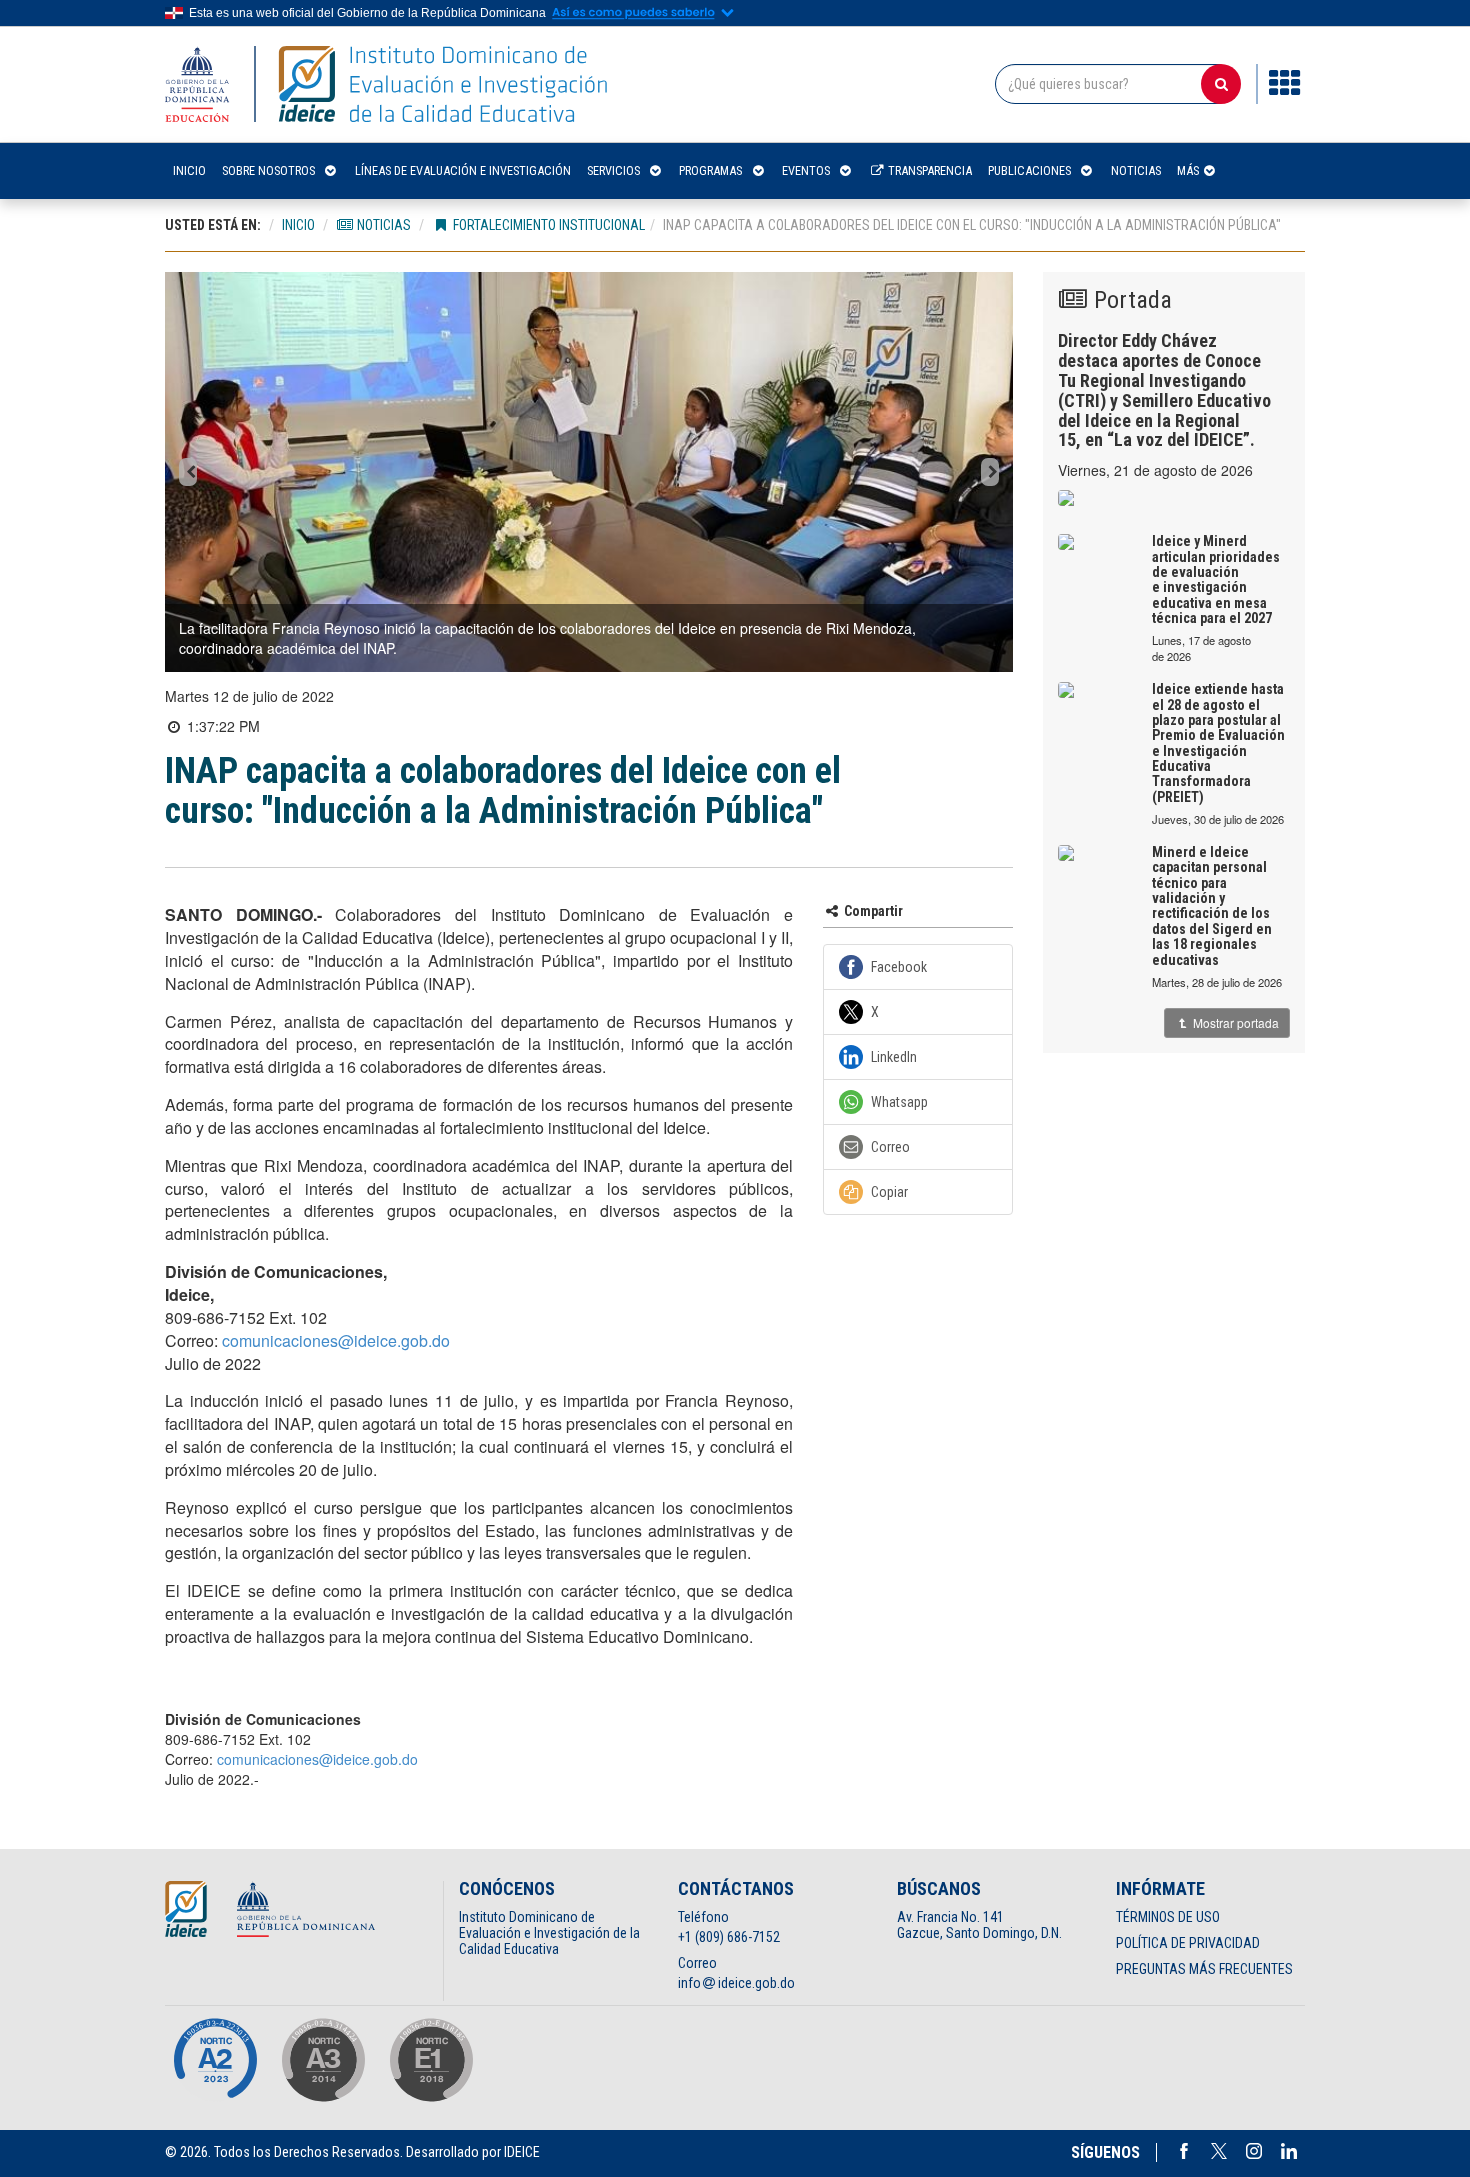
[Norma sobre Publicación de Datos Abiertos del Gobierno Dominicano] (323, 2060)
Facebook (1184, 2151)
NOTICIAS (1136, 170)
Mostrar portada (1234, 1022)
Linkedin (1289, 2151)
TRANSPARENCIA (928, 170)
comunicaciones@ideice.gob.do (336, 1340)
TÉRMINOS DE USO (1168, 1917)
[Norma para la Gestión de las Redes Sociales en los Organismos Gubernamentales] (431, 2060)
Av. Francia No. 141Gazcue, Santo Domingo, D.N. (979, 1925)
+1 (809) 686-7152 (729, 1937)
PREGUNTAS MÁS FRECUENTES (1204, 1969)
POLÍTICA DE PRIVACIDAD (1188, 1943)
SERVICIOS (613, 170)
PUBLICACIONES (1029, 170)
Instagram (1254, 2151)
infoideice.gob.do (737, 1983)
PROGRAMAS (710, 170)
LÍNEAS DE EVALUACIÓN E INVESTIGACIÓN (463, 170)
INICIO (189, 170)
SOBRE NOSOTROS (268, 170)
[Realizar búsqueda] (1221, 84)
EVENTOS (806, 170)
